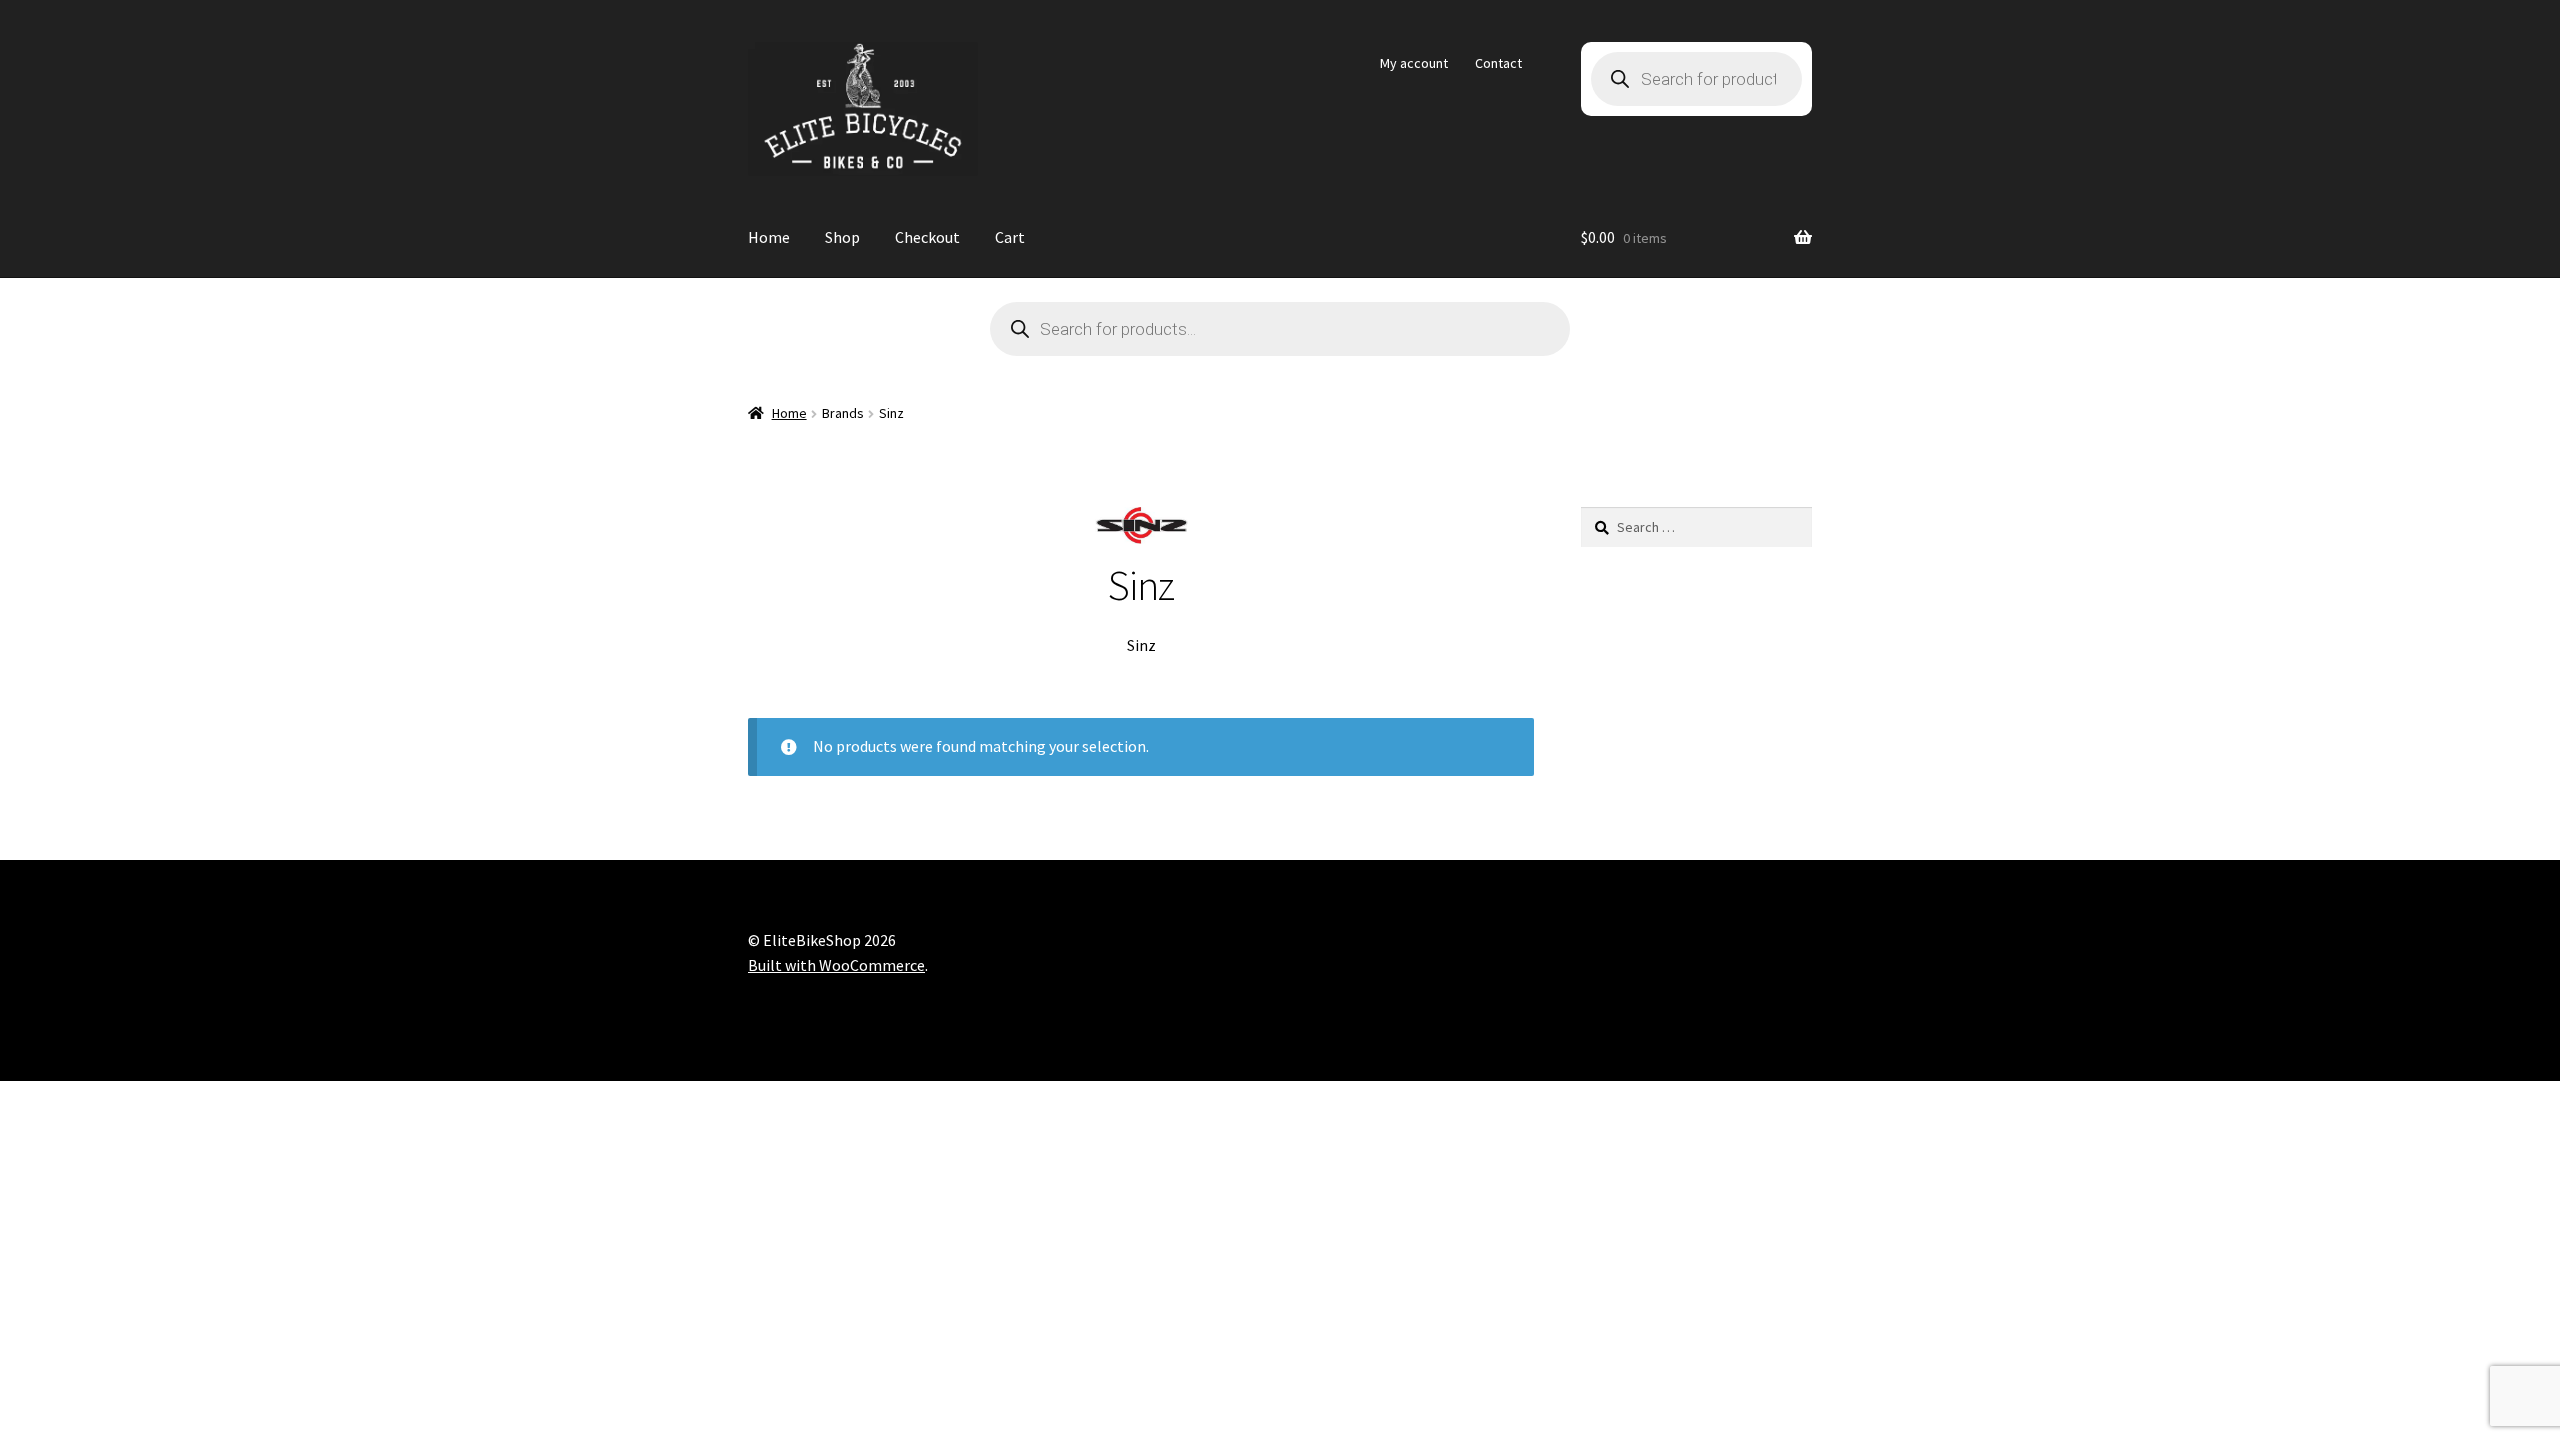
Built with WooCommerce (836, 965)
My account (1414, 63)
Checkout (927, 237)
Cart (1010, 237)
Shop (842, 237)
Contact (1498, 63)
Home (769, 237)
